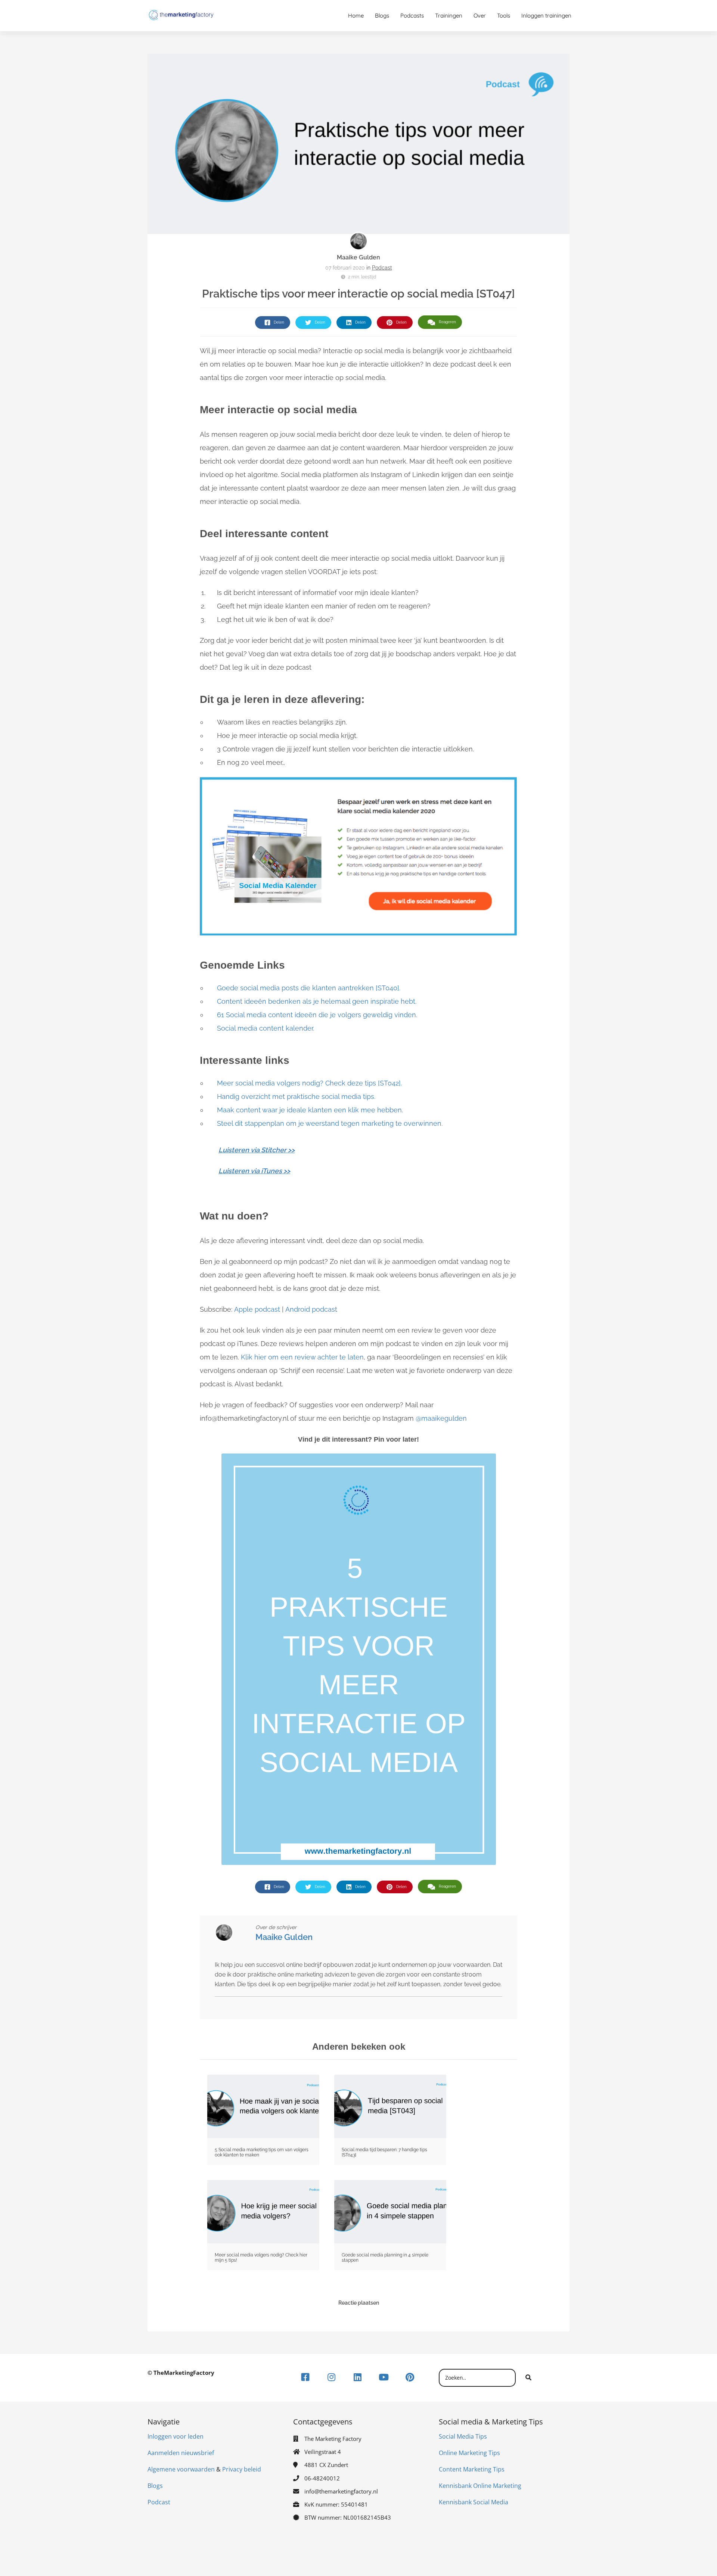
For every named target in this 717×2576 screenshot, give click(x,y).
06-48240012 (322, 2478)
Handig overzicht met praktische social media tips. (296, 1097)
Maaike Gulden (358, 257)
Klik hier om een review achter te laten (302, 1357)
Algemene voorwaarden (181, 2469)
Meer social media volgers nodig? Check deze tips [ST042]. (309, 1083)
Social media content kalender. (266, 1028)
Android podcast (311, 1309)
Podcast (382, 268)
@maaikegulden (441, 1418)
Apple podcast (257, 1309)
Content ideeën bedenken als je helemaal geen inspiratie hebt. (317, 1001)
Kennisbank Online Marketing (480, 2486)
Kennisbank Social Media (474, 2502)
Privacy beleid (242, 2469)
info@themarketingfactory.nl (341, 2491)
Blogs (155, 2486)
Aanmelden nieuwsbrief (181, 2453)
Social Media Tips (463, 2436)
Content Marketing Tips (472, 2469)
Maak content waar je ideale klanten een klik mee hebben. (310, 1110)
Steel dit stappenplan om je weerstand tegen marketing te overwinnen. (330, 1123)
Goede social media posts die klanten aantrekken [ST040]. (309, 988)
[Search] (528, 2378)
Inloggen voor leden (176, 2436)
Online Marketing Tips (469, 2453)
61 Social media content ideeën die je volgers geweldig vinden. (317, 1015)
